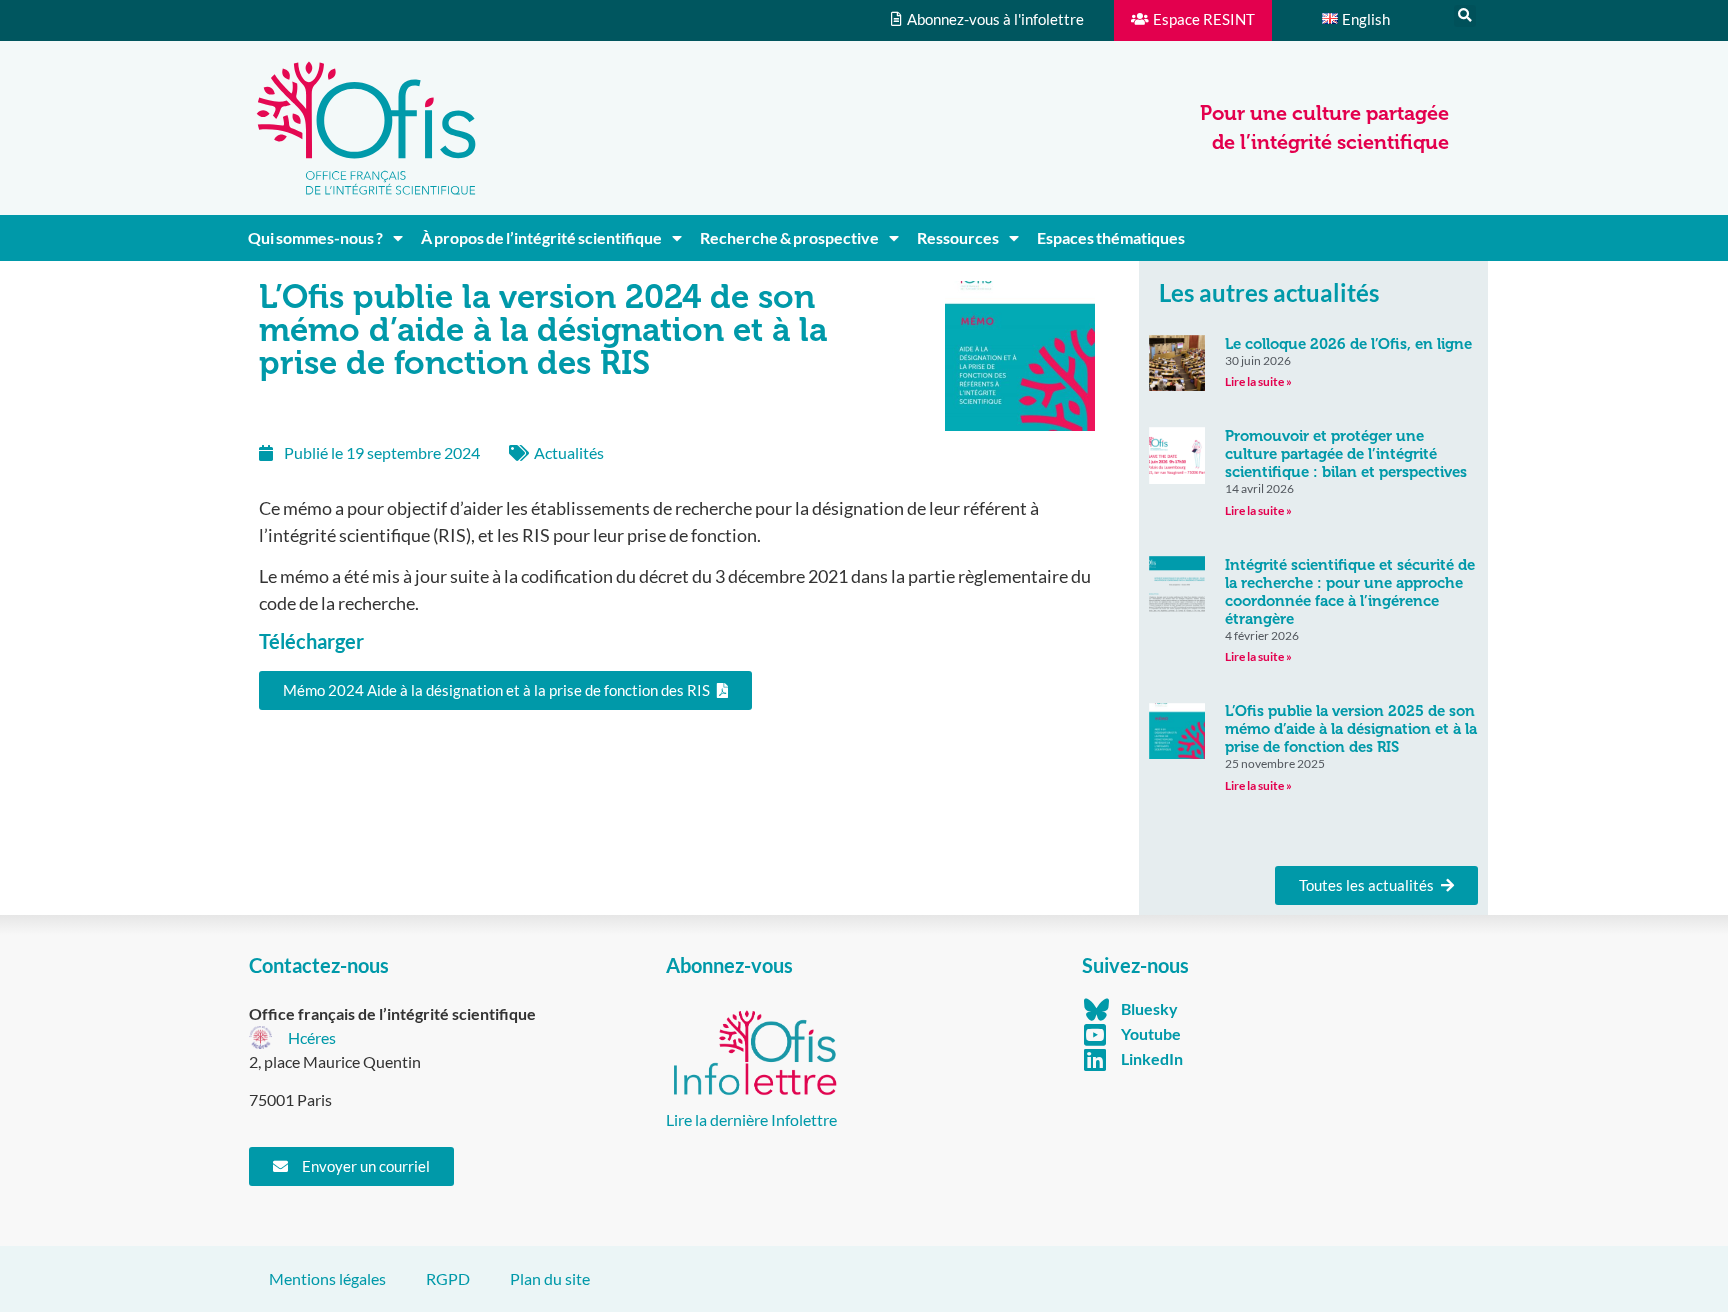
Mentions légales (327, 1278)
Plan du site (550, 1278)
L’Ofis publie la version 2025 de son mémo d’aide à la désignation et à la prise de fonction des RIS (1351, 729)
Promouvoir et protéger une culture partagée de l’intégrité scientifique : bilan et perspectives (1346, 454)
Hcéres (312, 1037)
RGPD (448, 1278)
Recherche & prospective (789, 237)
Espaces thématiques (1111, 237)
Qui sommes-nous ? (315, 237)
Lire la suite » (1258, 381)
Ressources (958, 237)
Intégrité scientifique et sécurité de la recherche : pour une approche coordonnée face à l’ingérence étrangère (1350, 592)
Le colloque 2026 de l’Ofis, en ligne (1348, 344)
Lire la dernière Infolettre (751, 1119)
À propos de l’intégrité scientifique (541, 237)
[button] (1465, 16)
